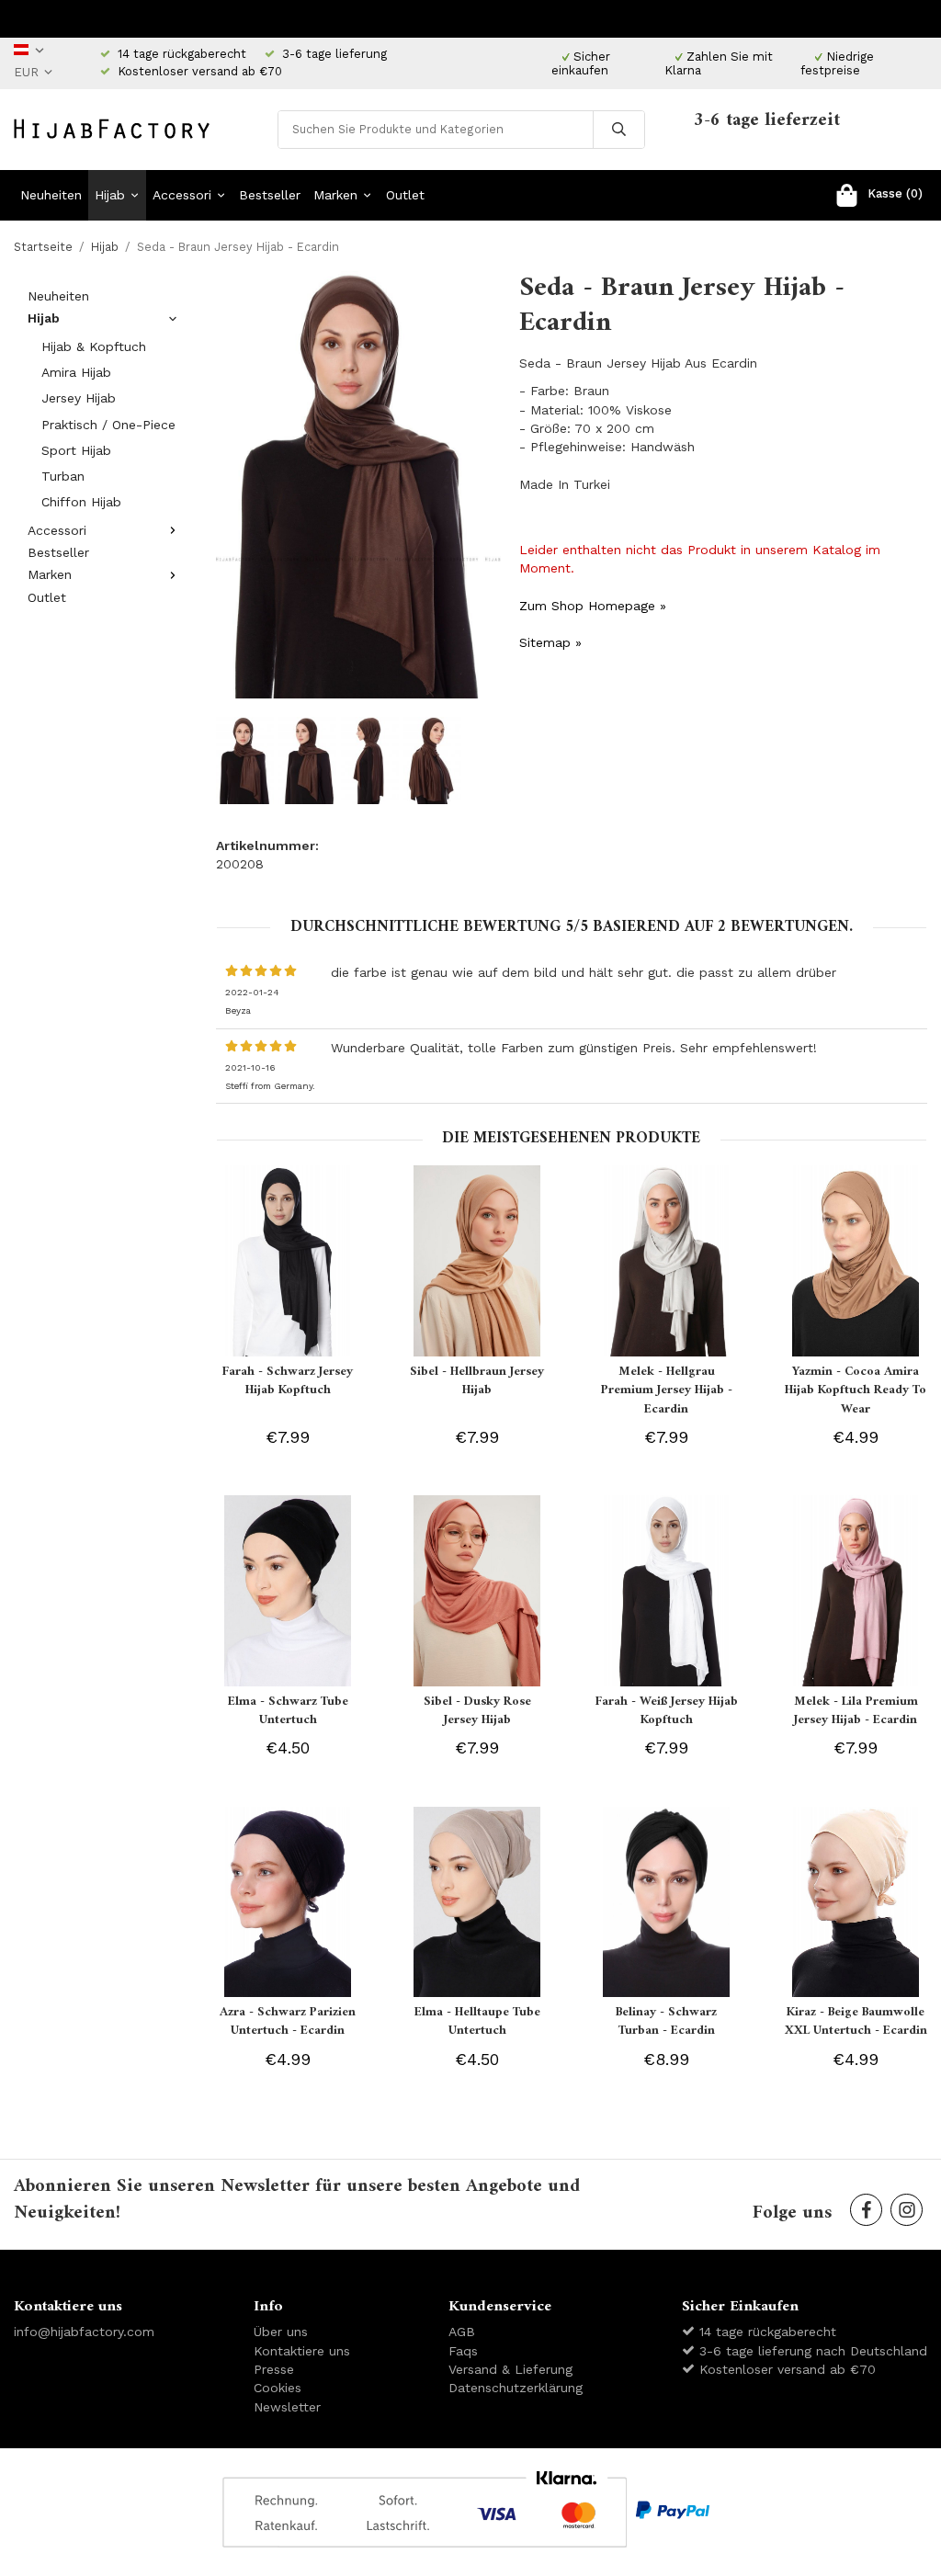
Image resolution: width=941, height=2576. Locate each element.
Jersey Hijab (79, 398)
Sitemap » (550, 642)
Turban (63, 476)
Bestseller (270, 195)
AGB (462, 2332)
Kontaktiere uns (302, 2351)
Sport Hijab (76, 450)
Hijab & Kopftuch (94, 346)
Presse (274, 2369)
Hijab (110, 195)
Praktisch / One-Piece (108, 425)
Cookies (278, 2388)
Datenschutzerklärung (516, 2388)
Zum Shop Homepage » (593, 606)
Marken (335, 195)
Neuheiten (51, 195)
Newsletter (287, 2407)
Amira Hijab (76, 372)
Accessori (182, 195)
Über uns (281, 2332)
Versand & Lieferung (510, 2369)
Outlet (405, 195)
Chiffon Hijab (81, 502)
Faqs (463, 2351)
